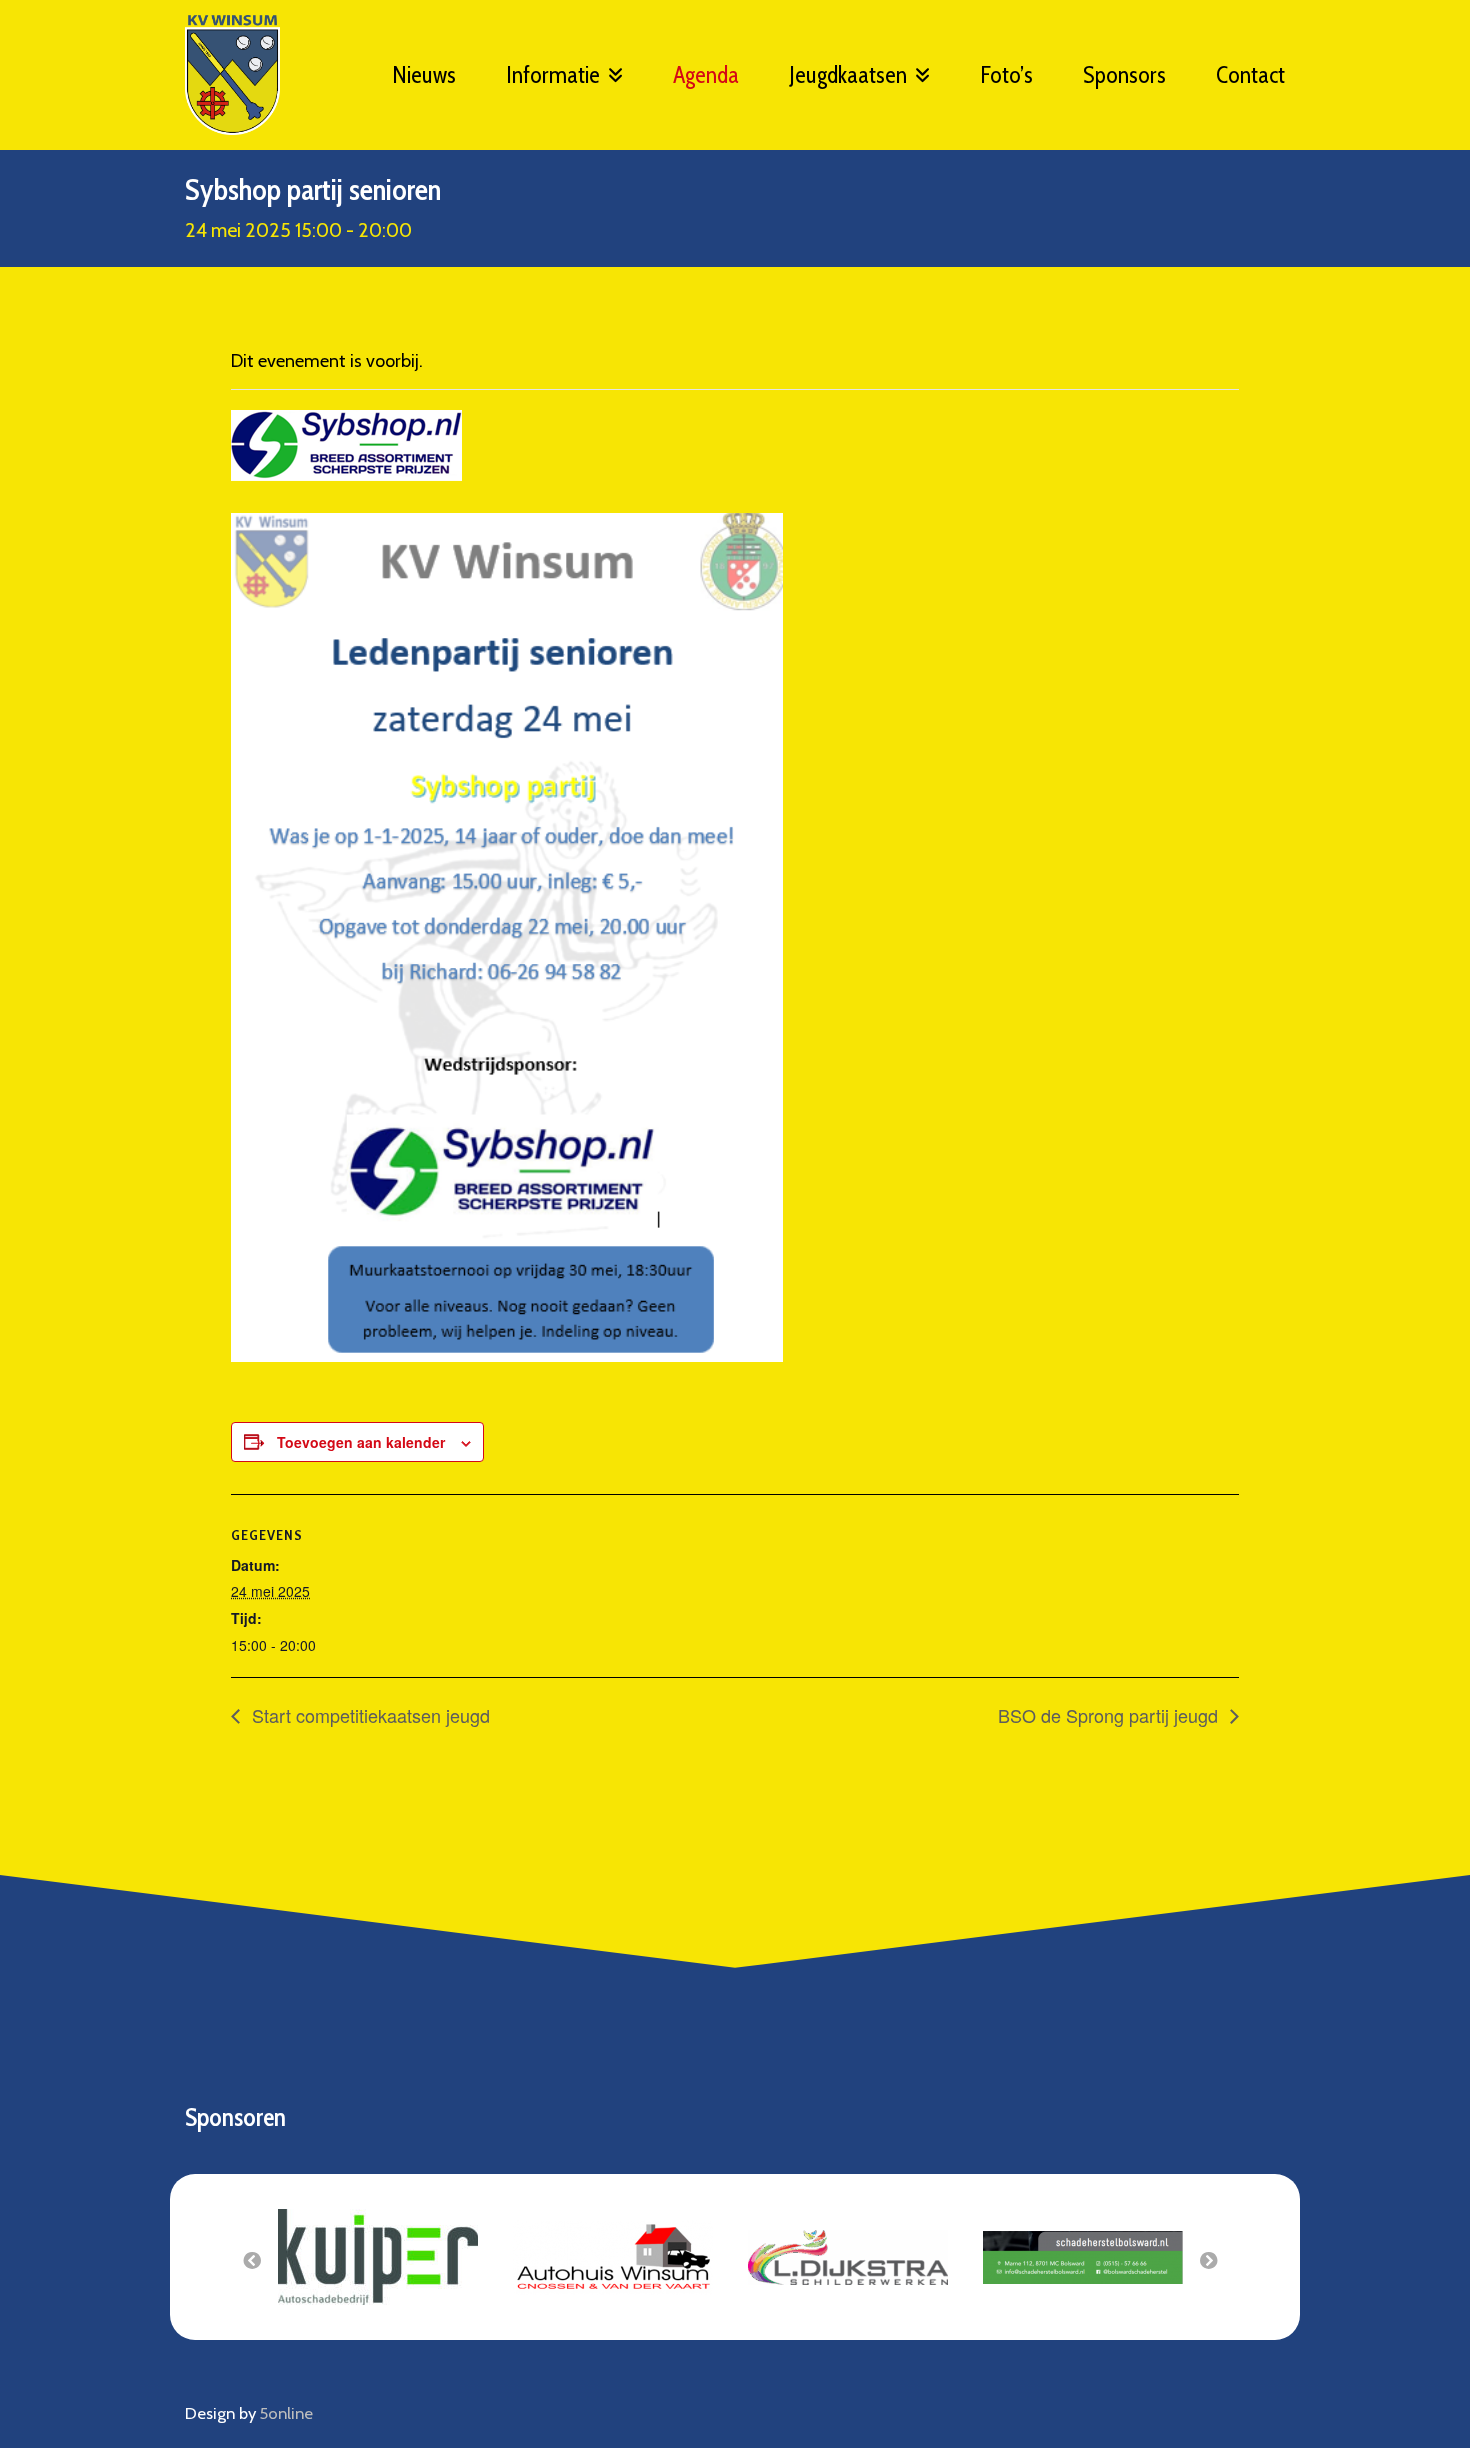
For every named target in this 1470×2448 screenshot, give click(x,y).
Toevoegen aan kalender (361, 1442)
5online (286, 2413)
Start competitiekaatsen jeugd (368, 1715)
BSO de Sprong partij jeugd (1110, 1715)
